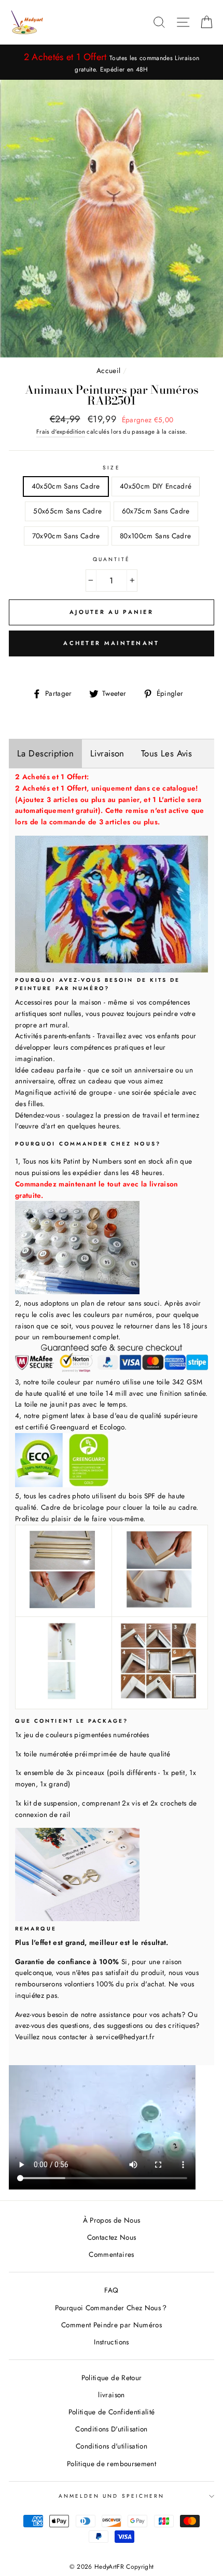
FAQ (111, 2290)
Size (111, 468)
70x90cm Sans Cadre (66, 536)
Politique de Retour (112, 2378)
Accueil (108, 370)
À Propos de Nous (112, 2220)
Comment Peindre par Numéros (112, 2325)
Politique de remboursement (112, 2464)
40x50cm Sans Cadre (66, 486)
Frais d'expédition (61, 432)
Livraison (107, 753)
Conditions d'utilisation (112, 2446)
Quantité (112, 559)
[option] (112, 62)
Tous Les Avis (167, 753)
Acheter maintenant (111, 643)
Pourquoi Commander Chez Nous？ (112, 2308)
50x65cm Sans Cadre (67, 511)
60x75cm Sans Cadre (156, 511)
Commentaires (111, 2254)
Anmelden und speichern (112, 2496)
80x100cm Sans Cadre (155, 536)
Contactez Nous (112, 2237)
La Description (45, 753)
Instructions (111, 2342)
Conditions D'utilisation (111, 2429)
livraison (111, 2395)
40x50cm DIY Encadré (156, 486)
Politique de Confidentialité (112, 2412)
